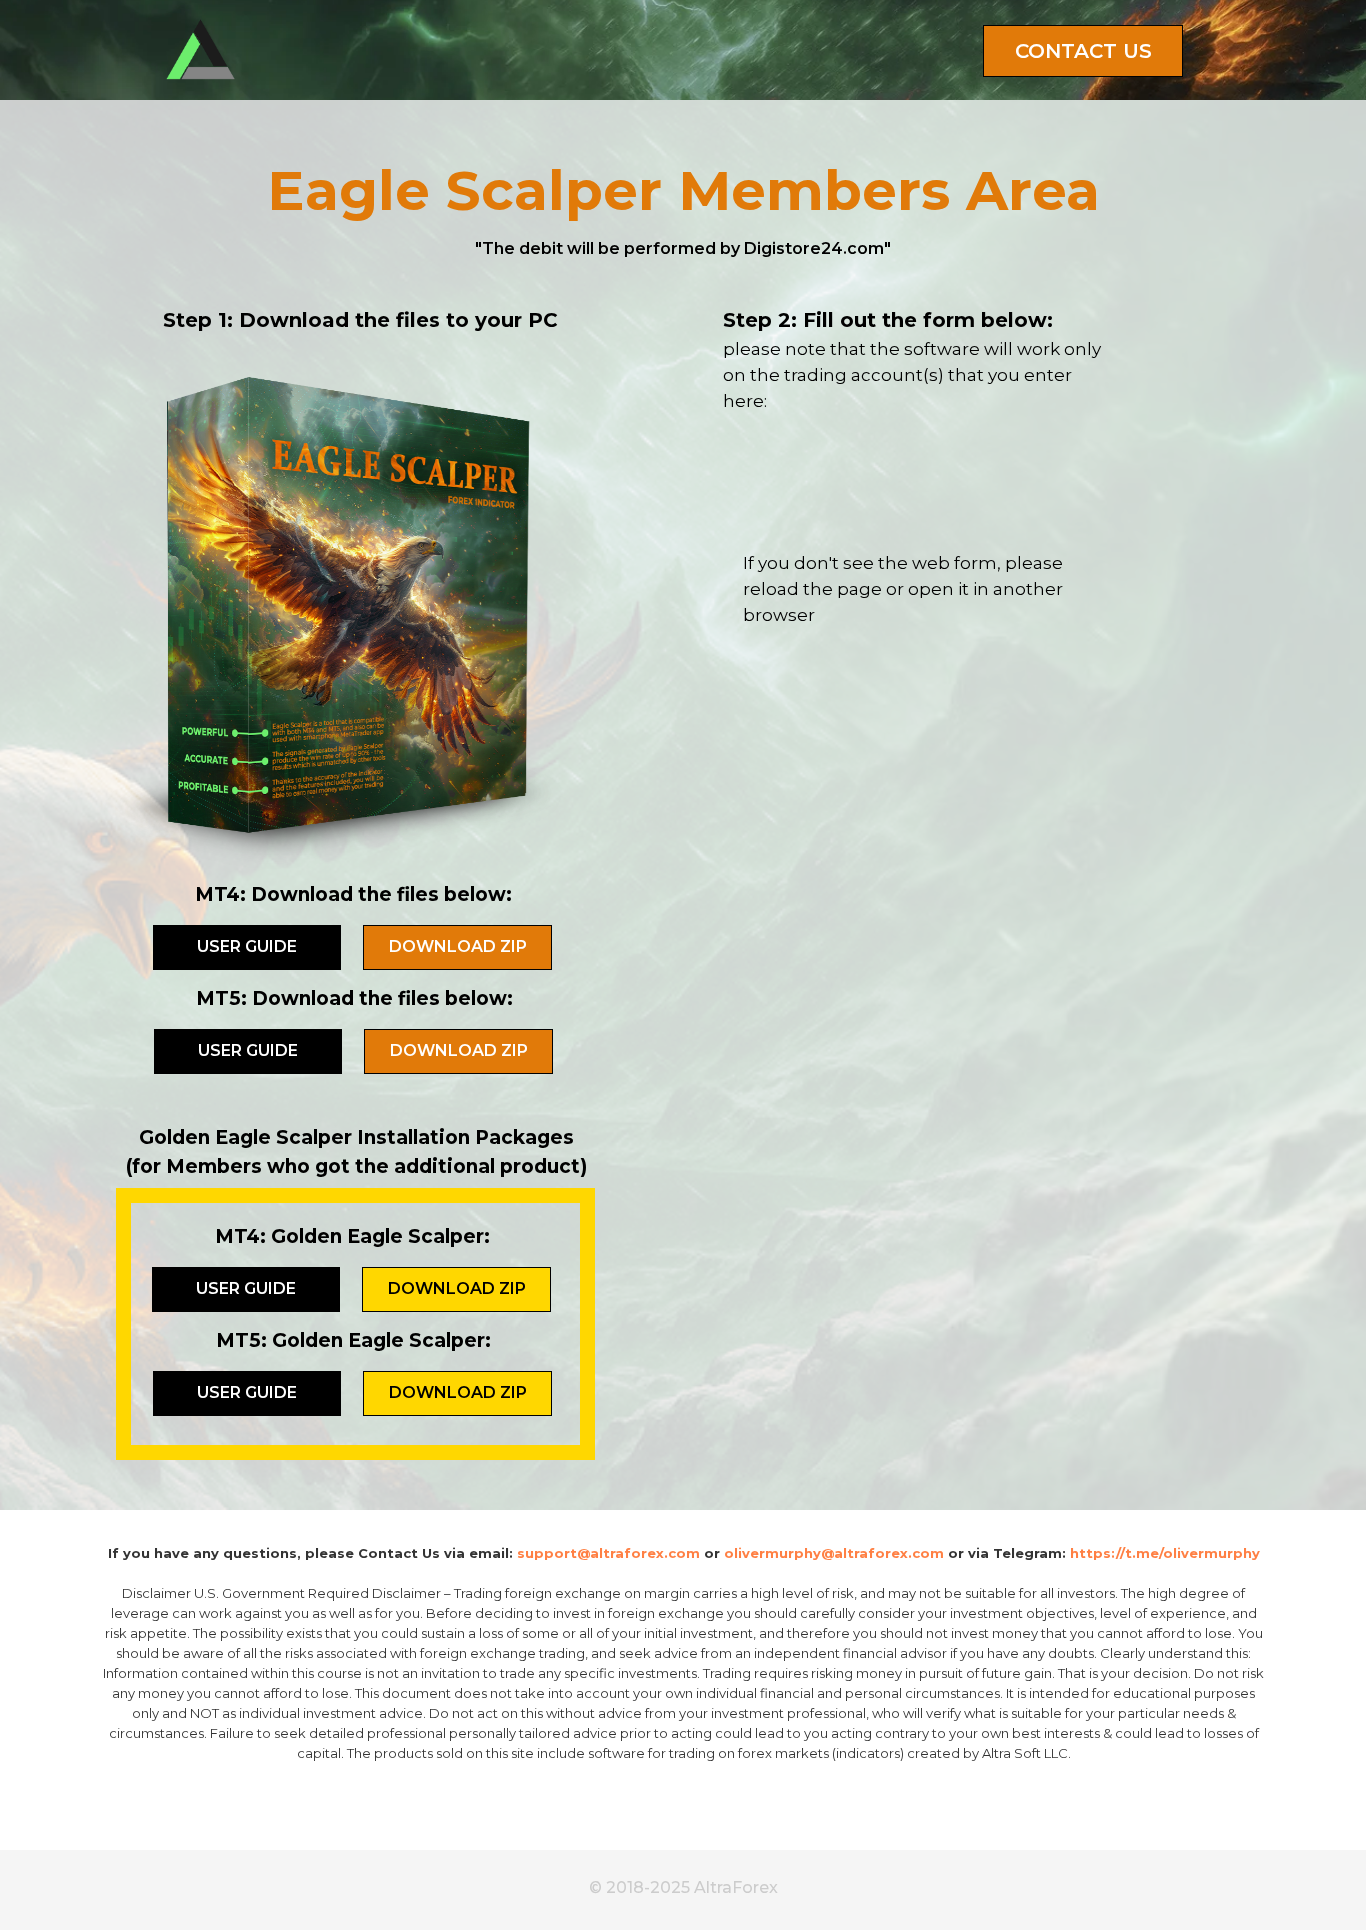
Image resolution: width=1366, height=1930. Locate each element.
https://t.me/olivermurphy (1165, 1553)
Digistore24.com (814, 248)
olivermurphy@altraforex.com (834, 1553)
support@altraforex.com (608, 1553)
